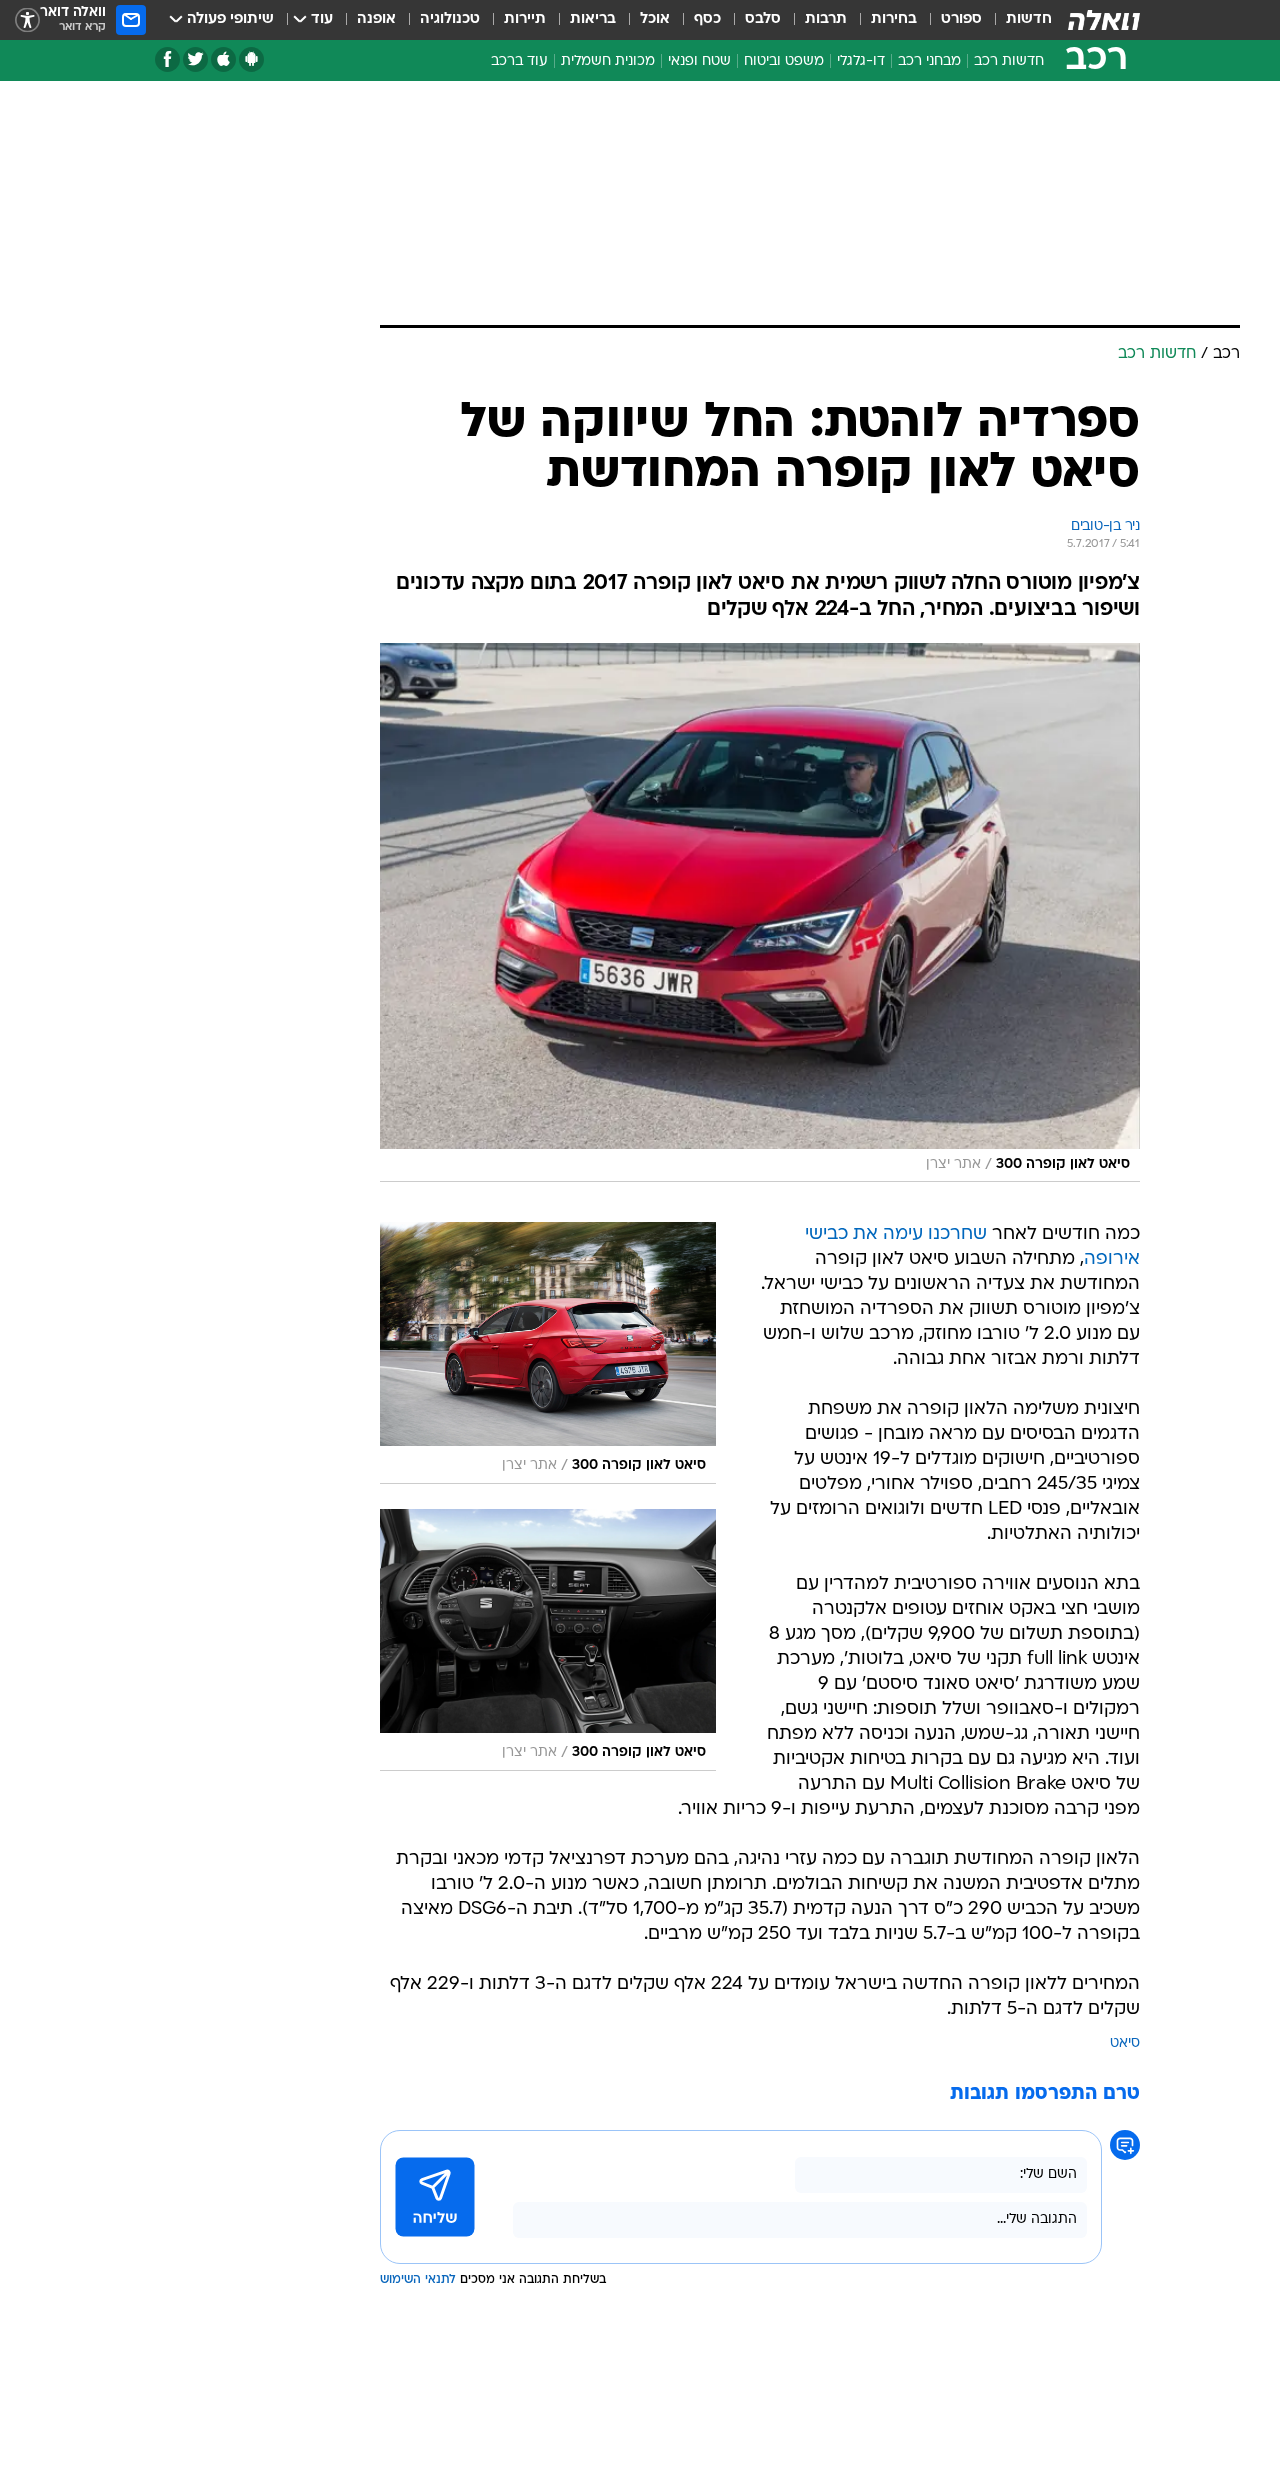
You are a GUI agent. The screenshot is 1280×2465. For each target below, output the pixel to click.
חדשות (1029, 19)
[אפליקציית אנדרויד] (251, 59)
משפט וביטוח (784, 61)
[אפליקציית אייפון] (223, 59)
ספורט (961, 19)
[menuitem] (1017, 20)
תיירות (525, 19)
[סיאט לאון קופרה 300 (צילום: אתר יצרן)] (760, 913)
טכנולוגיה (450, 19)
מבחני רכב (929, 61)
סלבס (763, 19)
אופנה (376, 19)
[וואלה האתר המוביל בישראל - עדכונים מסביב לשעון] (1104, 20)
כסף (707, 19)
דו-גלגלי (861, 61)
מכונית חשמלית (608, 61)
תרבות (826, 19)
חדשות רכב (1009, 61)
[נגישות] (27, 20)
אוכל (655, 19)
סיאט (1125, 2043)
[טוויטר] (195, 59)
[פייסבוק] (167, 59)
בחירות (894, 19)
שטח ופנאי (699, 61)
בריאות (593, 19)
